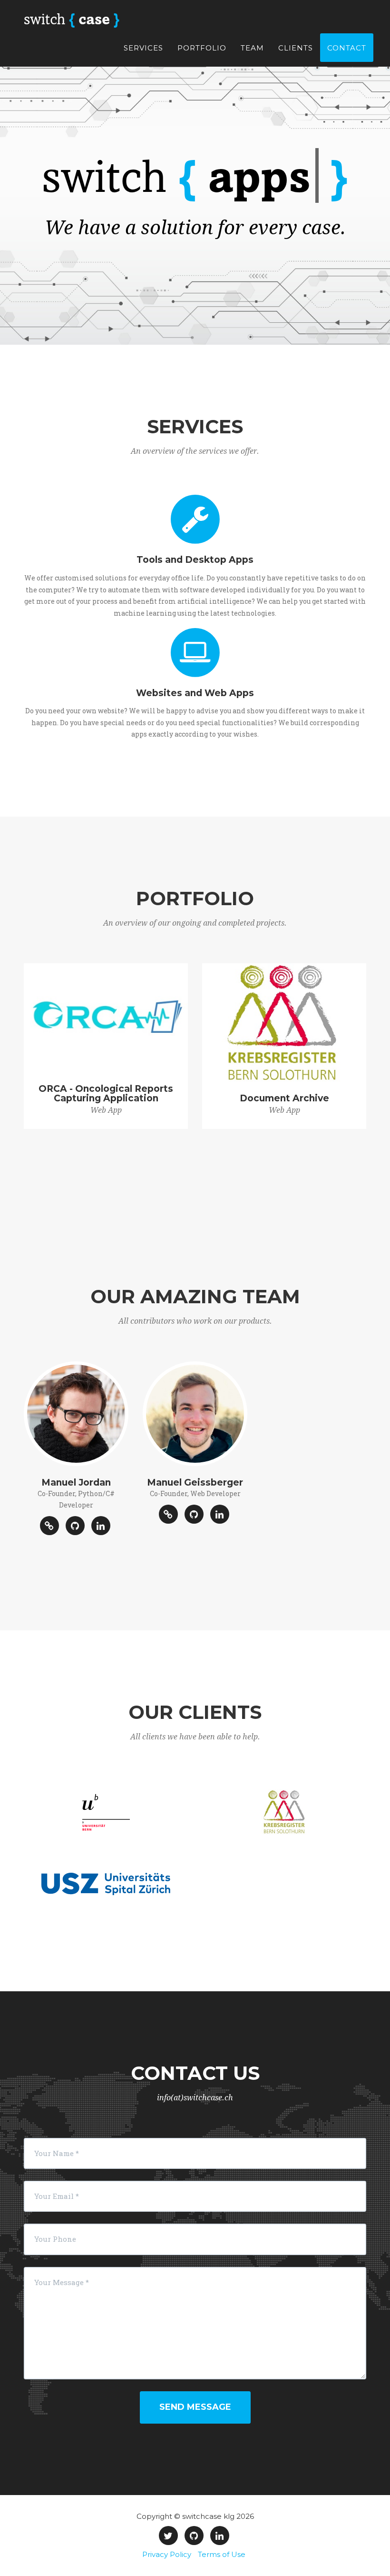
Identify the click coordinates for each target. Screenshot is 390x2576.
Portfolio (202, 48)
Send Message (195, 2407)
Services (143, 48)
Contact (347, 48)
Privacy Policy (167, 2554)
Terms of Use (222, 2554)
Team (252, 48)
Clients (296, 48)
